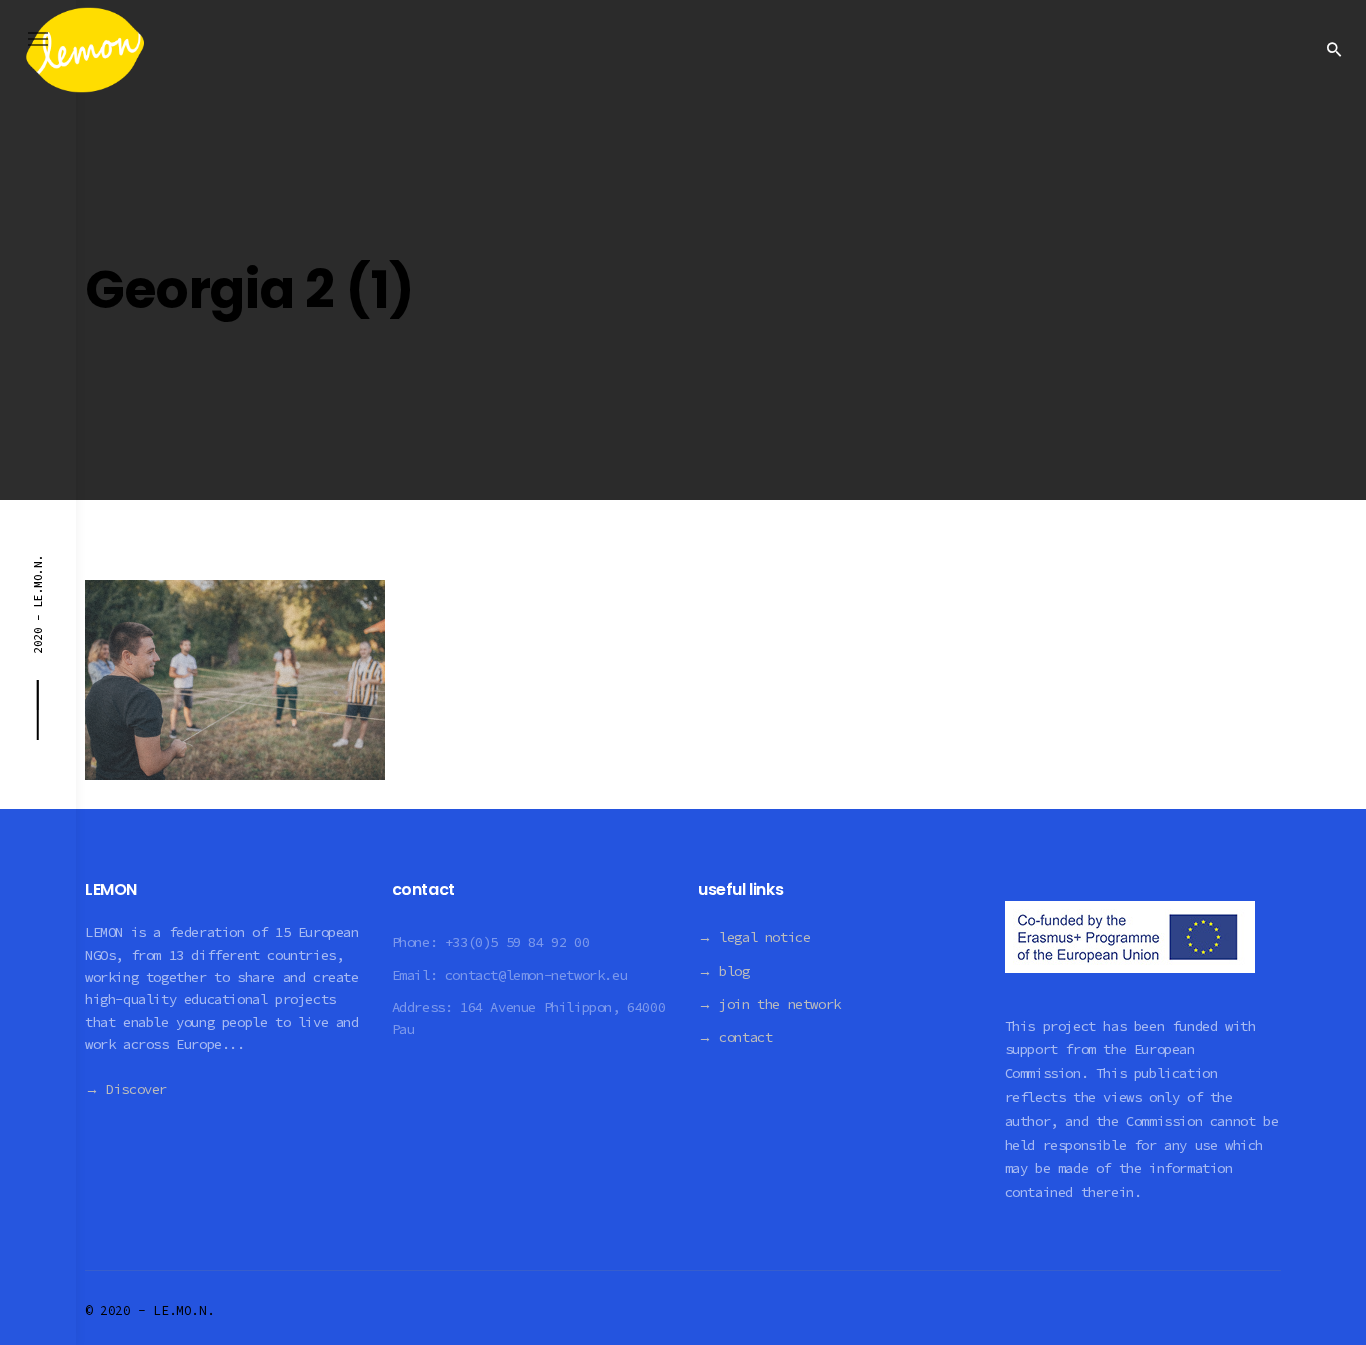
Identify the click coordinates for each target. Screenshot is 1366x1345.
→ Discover (126, 1089)
